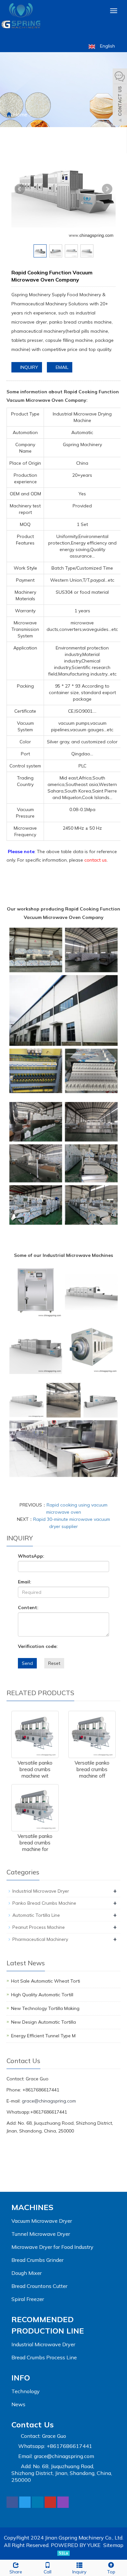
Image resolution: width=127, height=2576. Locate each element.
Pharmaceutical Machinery (40, 1939)
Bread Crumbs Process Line (44, 2357)
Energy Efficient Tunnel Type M (43, 2036)
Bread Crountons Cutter (39, 2286)
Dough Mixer (27, 2273)
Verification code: (38, 1646)
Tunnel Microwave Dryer (41, 2234)
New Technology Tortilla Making (45, 2008)
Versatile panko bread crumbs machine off (92, 1769)
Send (27, 1663)
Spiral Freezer (28, 2299)
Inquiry (79, 2572)
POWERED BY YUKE (76, 2545)
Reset (54, 1663)
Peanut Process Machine (39, 1927)
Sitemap (113, 2545)
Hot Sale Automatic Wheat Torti (46, 1981)
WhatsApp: (31, 1556)
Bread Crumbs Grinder (37, 2260)
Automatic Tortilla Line (36, 1915)
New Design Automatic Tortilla (43, 2022)
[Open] (120, 98)
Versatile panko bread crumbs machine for (35, 1843)
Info (21, 2378)
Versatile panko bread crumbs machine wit (35, 1769)
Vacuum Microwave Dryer (42, 2221)
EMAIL (61, 367)
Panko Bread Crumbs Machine (44, 1903)
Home (20, 114)
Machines (32, 2207)
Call (48, 2572)
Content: (28, 1608)
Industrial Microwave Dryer (41, 1891)
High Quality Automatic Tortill (42, 1995)
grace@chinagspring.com (49, 2101)
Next (107, 189)
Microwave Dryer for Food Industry (52, 2247)
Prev (20, 189)
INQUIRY (28, 367)
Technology (26, 2391)
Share (16, 2572)
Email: (25, 1582)
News (18, 2404)
